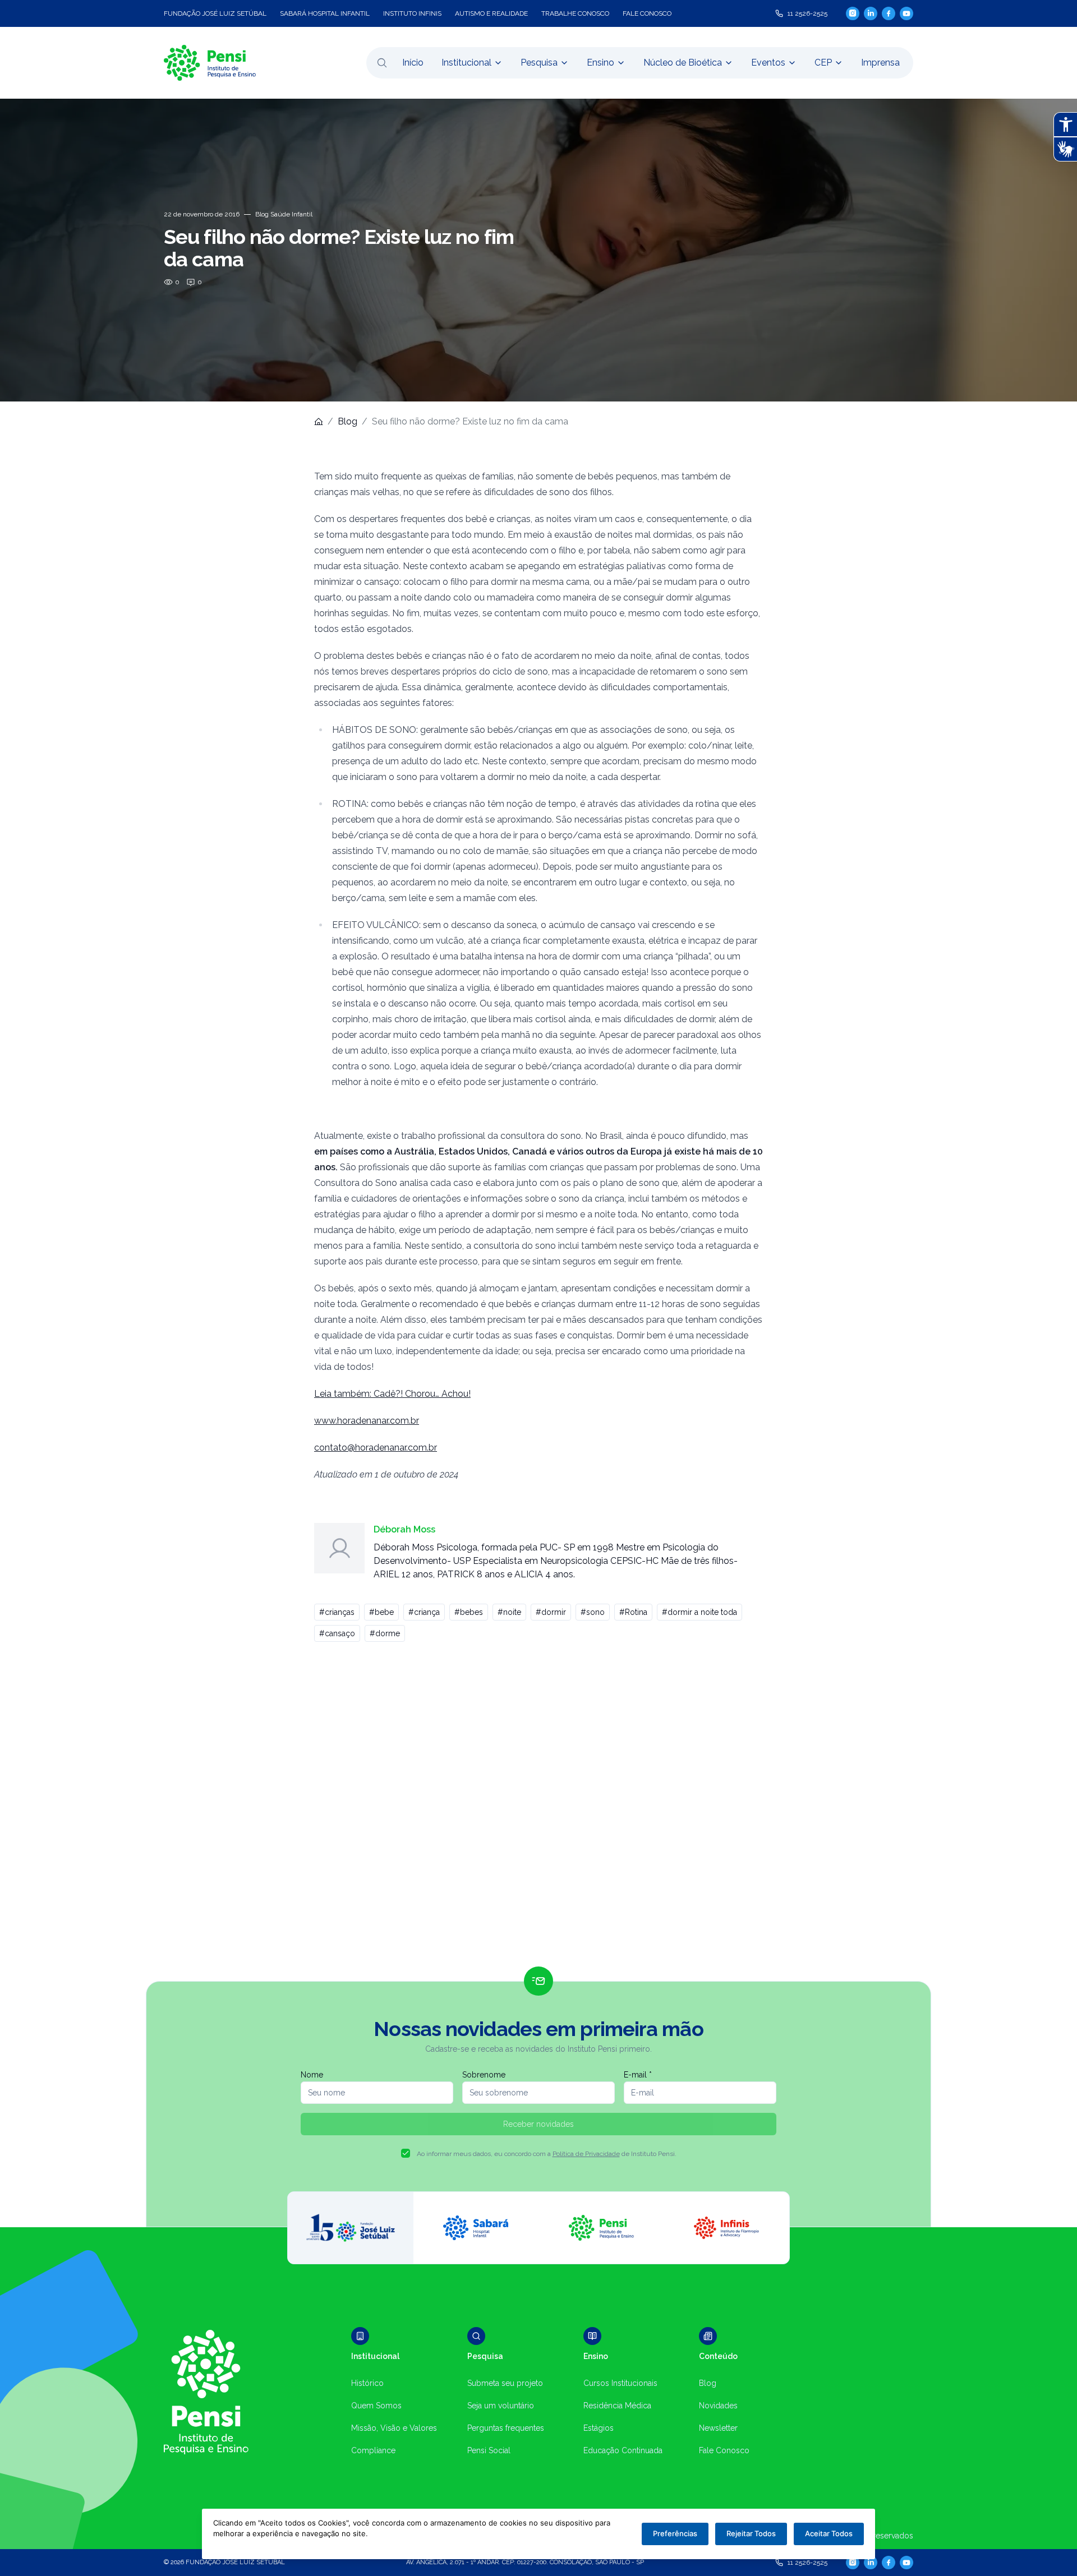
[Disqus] (538, 1809)
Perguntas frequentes (506, 2428)
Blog (348, 421)
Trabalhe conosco (575, 13)
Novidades (718, 2406)
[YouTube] (906, 13)
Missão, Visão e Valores (394, 2428)
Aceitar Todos (829, 2533)
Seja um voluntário (501, 2406)
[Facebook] (889, 13)
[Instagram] (853, 13)
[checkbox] (406, 2153)
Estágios (599, 2428)
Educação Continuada (623, 2450)
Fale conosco (647, 13)
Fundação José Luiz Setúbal (215, 13)
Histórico (367, 2383)
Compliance (373, 2450)
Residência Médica (617, 2406)
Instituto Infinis (412, 13)
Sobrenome (484, 2075)
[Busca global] (382, 63)
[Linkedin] (871, 13)
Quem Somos (376, 2406)
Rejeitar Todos (751, 2533)
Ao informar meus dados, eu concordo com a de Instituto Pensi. (547, 2154)
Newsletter (718, 2428)
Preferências (675, 2533)
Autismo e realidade (491, 13)
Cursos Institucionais (620, 2383)
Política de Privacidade (586, 2154)
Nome (312, 2075)
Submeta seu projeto (505, 2383)
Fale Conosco (724, 2450)
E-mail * (638, 2075)
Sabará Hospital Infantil (325, 13)
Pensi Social (489, 2450)
